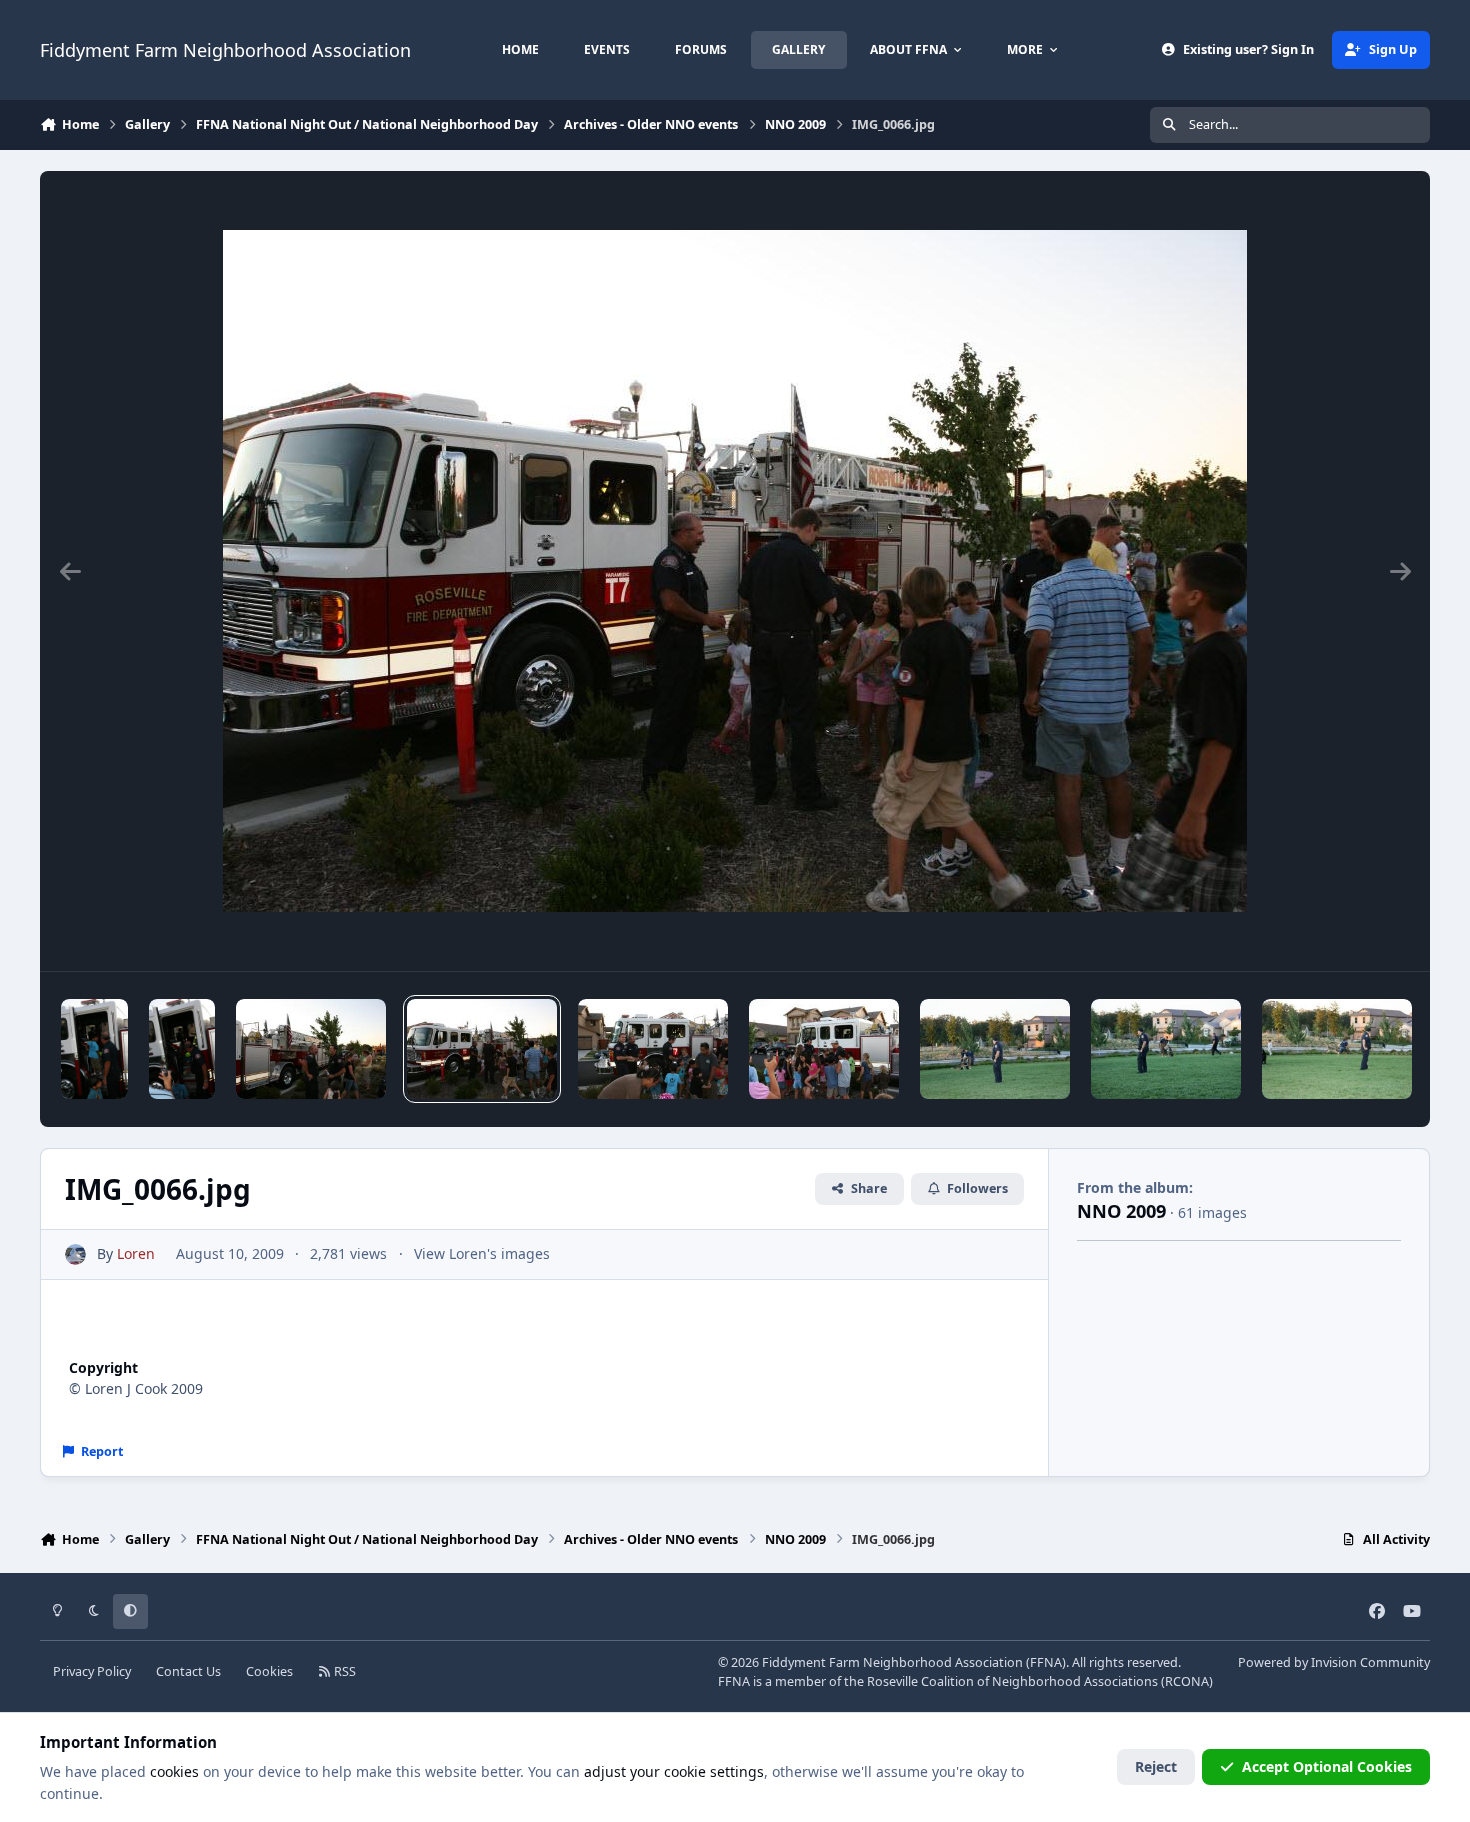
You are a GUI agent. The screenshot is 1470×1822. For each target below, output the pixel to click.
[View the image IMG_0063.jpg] (995, 1049)
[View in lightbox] (735, 571)
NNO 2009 (1121, 1211)
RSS (343, 1671)
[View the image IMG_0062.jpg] (1166, 1049)
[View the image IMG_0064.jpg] (824, 1049)
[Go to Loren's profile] (75, 1254)
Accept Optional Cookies (1327, 1766)
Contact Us (188, 1671)
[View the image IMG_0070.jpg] (94, 1049)
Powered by (1334, 1662)
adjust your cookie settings (674, 1771)
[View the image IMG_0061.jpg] (1337, 1049)
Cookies (269, 1671)
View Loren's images (482, 1253)
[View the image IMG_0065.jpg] (653, 1049)
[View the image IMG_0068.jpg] (182, 1049)
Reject (1156, 1766)
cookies (174, 1771)
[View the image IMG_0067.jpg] (311, 1049)
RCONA (1187, 1681)
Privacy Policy (92, 1671)
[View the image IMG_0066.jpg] (482, 1049)
